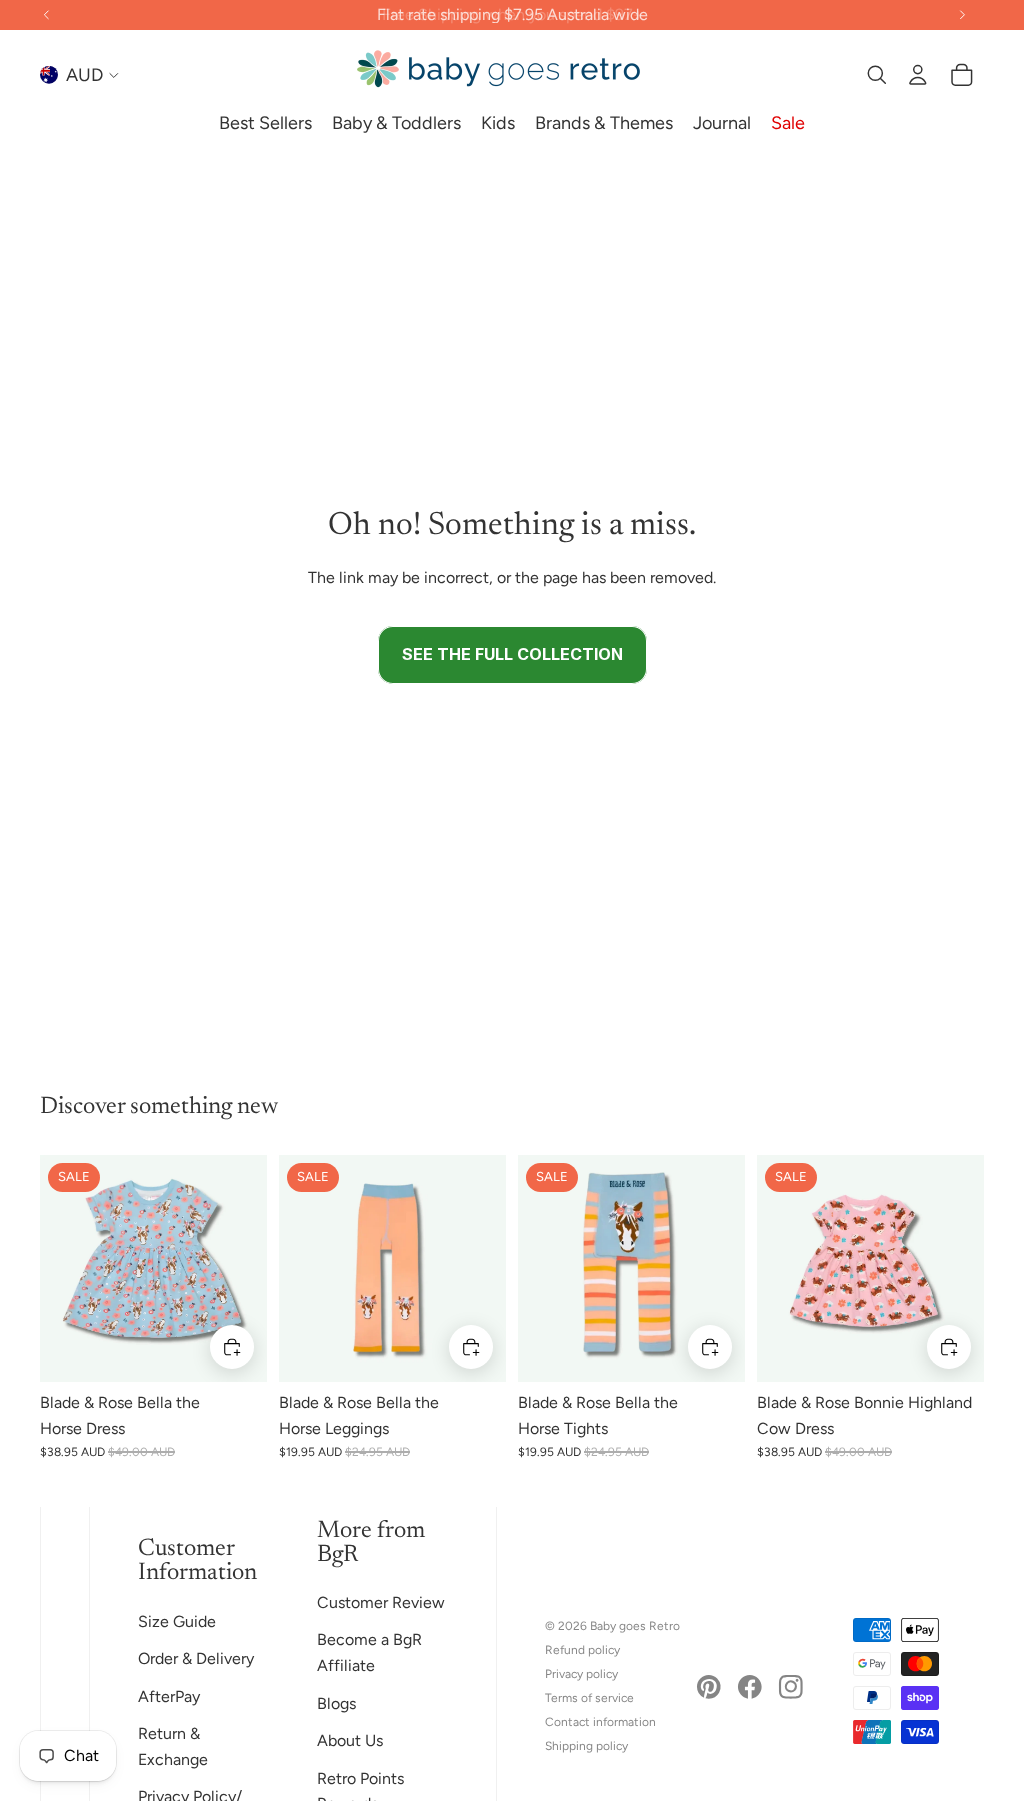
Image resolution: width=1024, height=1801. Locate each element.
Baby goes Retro (635, 1626)
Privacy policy (581, 1674)
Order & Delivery (196, 1658)
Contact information (600, 1722)
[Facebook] (750, 1687)
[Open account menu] (918, 75)
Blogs (336, 1703)
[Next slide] (251, 1268)
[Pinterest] (709, 1687)
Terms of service (589, 1698)
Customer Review (381, 1602)
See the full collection (512, 654)
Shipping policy (586, 1746)
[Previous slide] (55, 1268)
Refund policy (582, 1650)
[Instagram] (791, 1687)
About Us (350, 1740)
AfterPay (169, 1696)
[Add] (232, 1347)
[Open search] (876, 75)
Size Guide (177, 1621)
